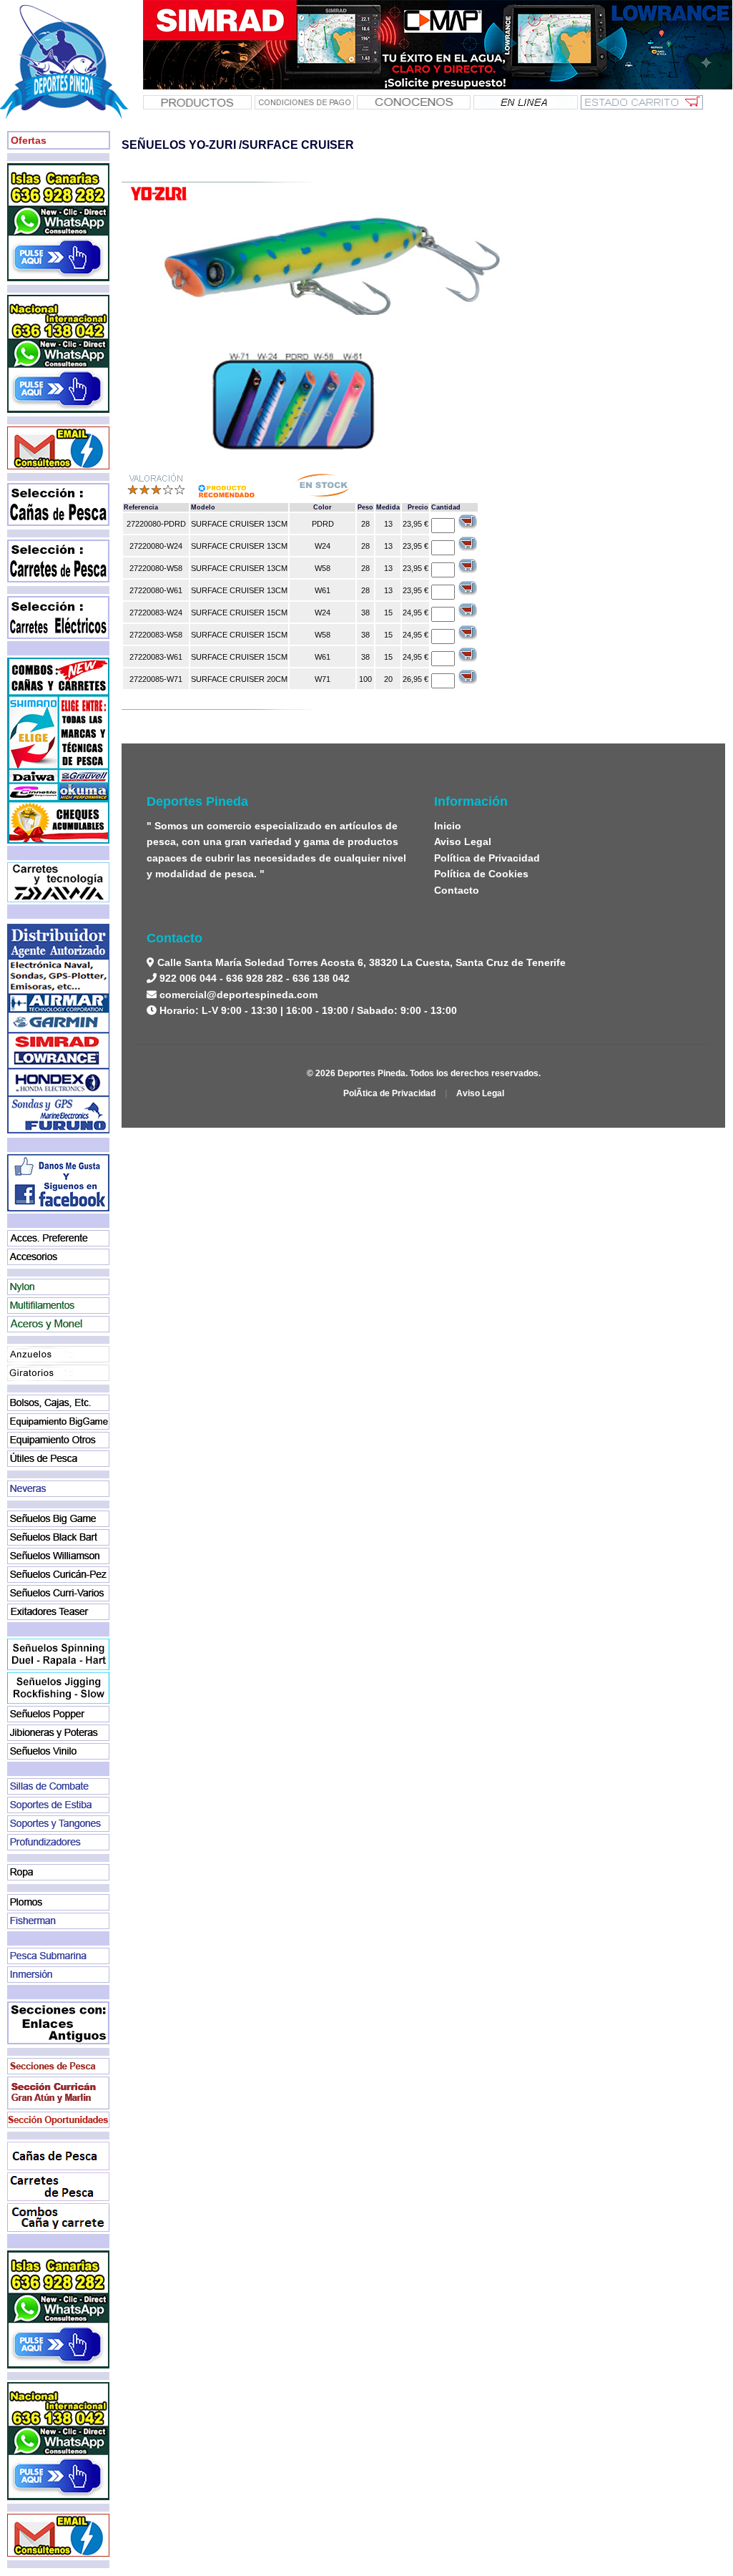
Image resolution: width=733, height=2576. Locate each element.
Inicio (448, 826)
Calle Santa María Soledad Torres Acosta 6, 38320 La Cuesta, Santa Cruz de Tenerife (360, 962)
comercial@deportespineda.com (238, 995)
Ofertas (29, 140)
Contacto (457, 890)
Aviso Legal (463, 841)
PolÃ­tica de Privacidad (389, 1093)
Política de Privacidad (487, 858)
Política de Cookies (481, 874)
